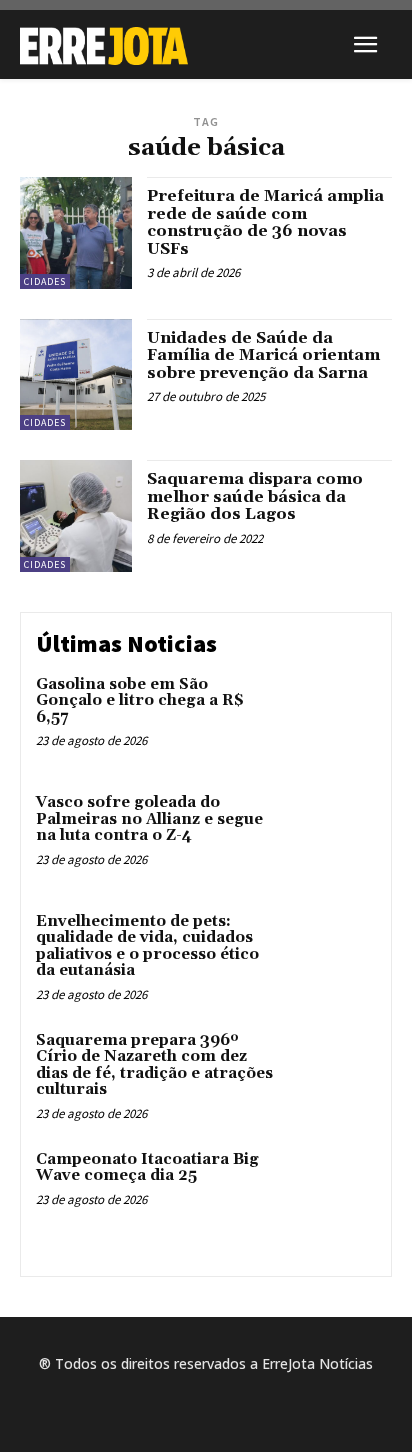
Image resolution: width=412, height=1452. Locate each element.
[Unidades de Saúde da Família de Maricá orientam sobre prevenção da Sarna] (76, 375)
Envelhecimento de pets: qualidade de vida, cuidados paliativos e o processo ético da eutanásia (147, 946)
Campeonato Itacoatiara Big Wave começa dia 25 (147, 1168)
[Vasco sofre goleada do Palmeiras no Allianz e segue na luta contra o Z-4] (332, 835)
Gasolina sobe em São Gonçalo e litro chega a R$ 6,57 (140, 701)
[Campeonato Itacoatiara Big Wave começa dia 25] (332, 1192)
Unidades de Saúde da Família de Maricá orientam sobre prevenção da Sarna (263, 355)
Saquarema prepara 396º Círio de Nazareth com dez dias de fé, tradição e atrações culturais (154, 1065)
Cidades (45, 281)
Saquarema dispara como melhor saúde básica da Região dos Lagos (255, 496)
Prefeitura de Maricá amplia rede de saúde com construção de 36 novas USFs (265, 222)
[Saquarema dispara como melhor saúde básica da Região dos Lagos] (76, 516)
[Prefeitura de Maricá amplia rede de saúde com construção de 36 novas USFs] (76, 233)
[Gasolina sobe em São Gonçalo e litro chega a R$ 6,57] (332, 717)
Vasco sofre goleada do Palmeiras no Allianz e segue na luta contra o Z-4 (149, 819)
